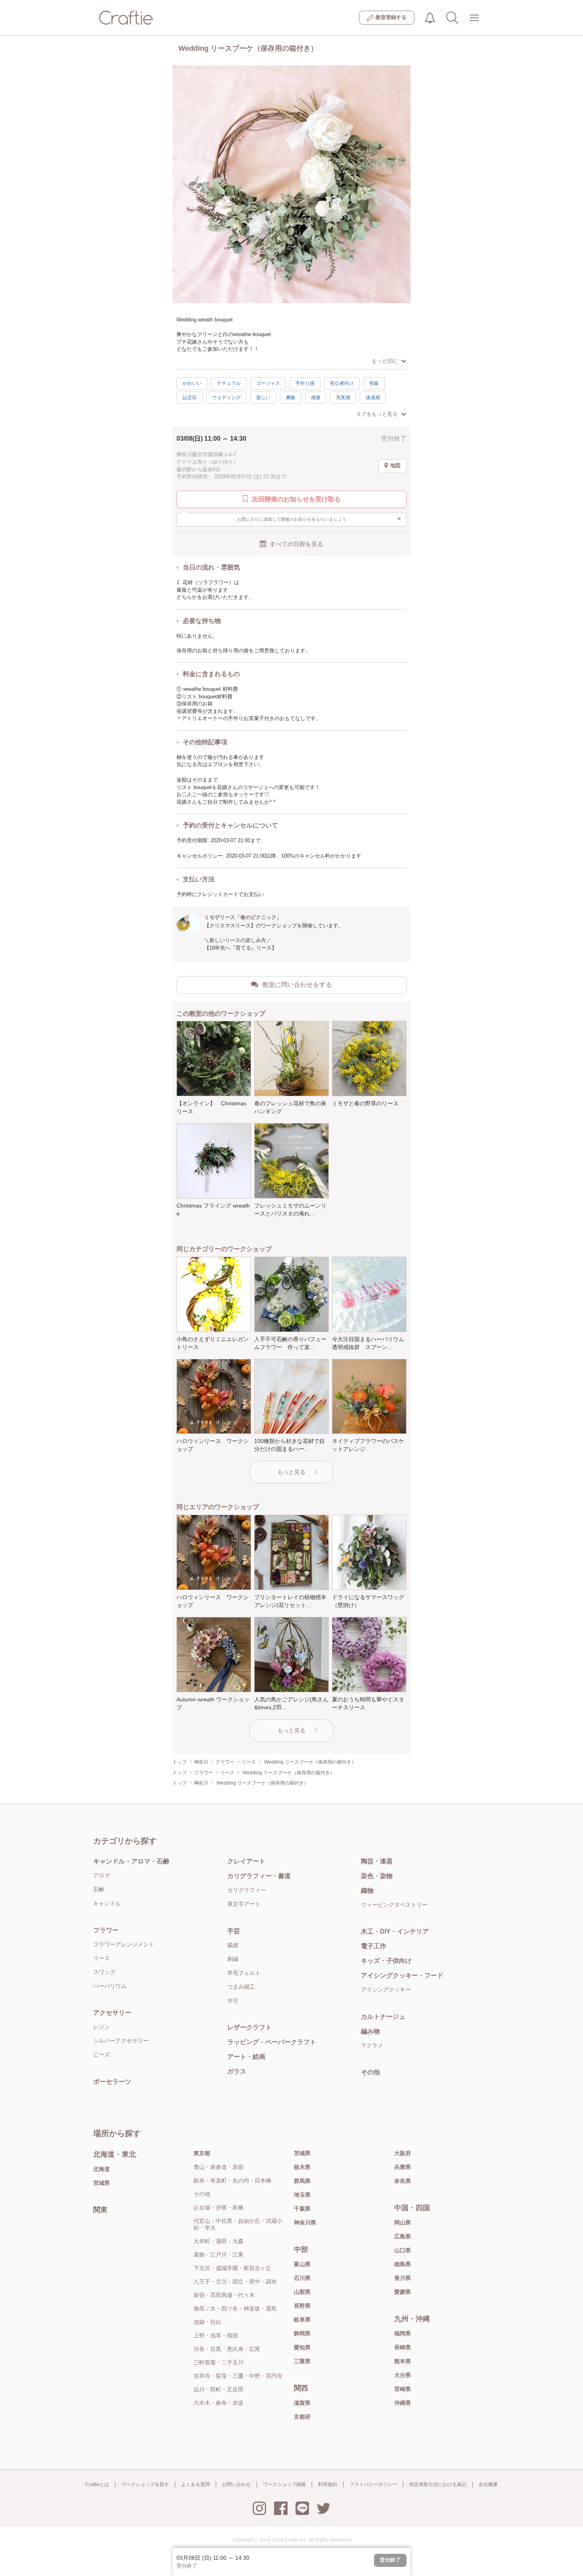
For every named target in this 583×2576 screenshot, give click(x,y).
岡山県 (403, 2222)
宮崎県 (403, 2389)
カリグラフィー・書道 (259, 1876)
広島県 (403, 2236)
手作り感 (305, 383)
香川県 (403, 2278)
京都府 (302, 2417)
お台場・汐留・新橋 (219, 2207)
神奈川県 (305, 2222)
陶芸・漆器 (377, 1861)
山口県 (403, 2250)
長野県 (302, 2306)
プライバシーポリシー (373, 2484)
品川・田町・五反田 (219, 2389)
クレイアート (246, 1861)
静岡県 (302, 2333)
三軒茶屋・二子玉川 (219, 2362)
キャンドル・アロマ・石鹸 (131, 1861)
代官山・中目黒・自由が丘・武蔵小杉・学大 (238, 2224)
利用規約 (328, 2484)
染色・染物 (377, 1876)
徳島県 (403, 2264)
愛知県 (302, 2347)
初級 (374, 383)
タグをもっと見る (377, 414)
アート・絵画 (246, 2057)
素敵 (291, 397)
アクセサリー (112, 2013)
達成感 (373, 397)
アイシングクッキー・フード (402, 1975)
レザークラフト (249, 2027)
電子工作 (374, 1946)
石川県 (302, 2278)
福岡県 (403, 2333)
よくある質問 (196, 2484)
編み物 (370, 2031)
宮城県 (102, 2183)
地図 (395, 465)
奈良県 (403, 2181)
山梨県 (302, 2292)
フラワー (106, 1930)
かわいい (192, 383)
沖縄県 (403, 2403)
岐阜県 (302, 2320)
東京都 (202, 2153)
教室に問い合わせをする (297, 985)
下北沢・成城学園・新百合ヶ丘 (232, 2268)
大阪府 (403, 2153)
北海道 (102, 2169)
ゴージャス (268, 383)
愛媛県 (403, 2292)
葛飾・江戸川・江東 (219, 2255)
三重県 (302, 2361)
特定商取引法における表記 (438, 2484)
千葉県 (302, 2209)
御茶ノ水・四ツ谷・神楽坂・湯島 (235, 2308)
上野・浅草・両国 (216, 2335)
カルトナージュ (383, 2017)
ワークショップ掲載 (284, 2484)
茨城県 (302, 2153)
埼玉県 (302, 2195)
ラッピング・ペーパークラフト (272, 2042)
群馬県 (302, 2181)
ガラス (237, 2071)
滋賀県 (302, 2403)
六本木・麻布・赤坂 (219, 2403)
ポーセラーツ (112, 2082)
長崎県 (403, 2347)
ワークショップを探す (145, 2484)
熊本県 (403, 2361)
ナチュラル (229, 383)
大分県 (403, 2375)
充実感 (343, 397)
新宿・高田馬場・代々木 (224, 2295)
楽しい (263, 397)
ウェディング (226, 397)
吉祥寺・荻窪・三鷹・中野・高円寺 (238, 2376)
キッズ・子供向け (386, 1961)
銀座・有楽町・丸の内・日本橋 (232, 2180)
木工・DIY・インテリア (395, 1931)
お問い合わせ (236, 2484)
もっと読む (385, 361)
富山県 (302, 2264)
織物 (367, 1891)
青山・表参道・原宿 (219, 2167)
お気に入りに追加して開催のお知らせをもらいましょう (319, 518)
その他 (370, 2072)
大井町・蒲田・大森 (219, 2241)
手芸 (234, 1931)
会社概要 (488, 2484)
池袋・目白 (207, 2322)
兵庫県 (403, 2167)
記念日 (190, 397)
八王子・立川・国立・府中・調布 (235, 2282)
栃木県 (302, 2167)
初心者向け (342, 383)
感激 (316, 397)
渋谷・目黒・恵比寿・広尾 (227, 2349)
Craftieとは (97, 2484)
